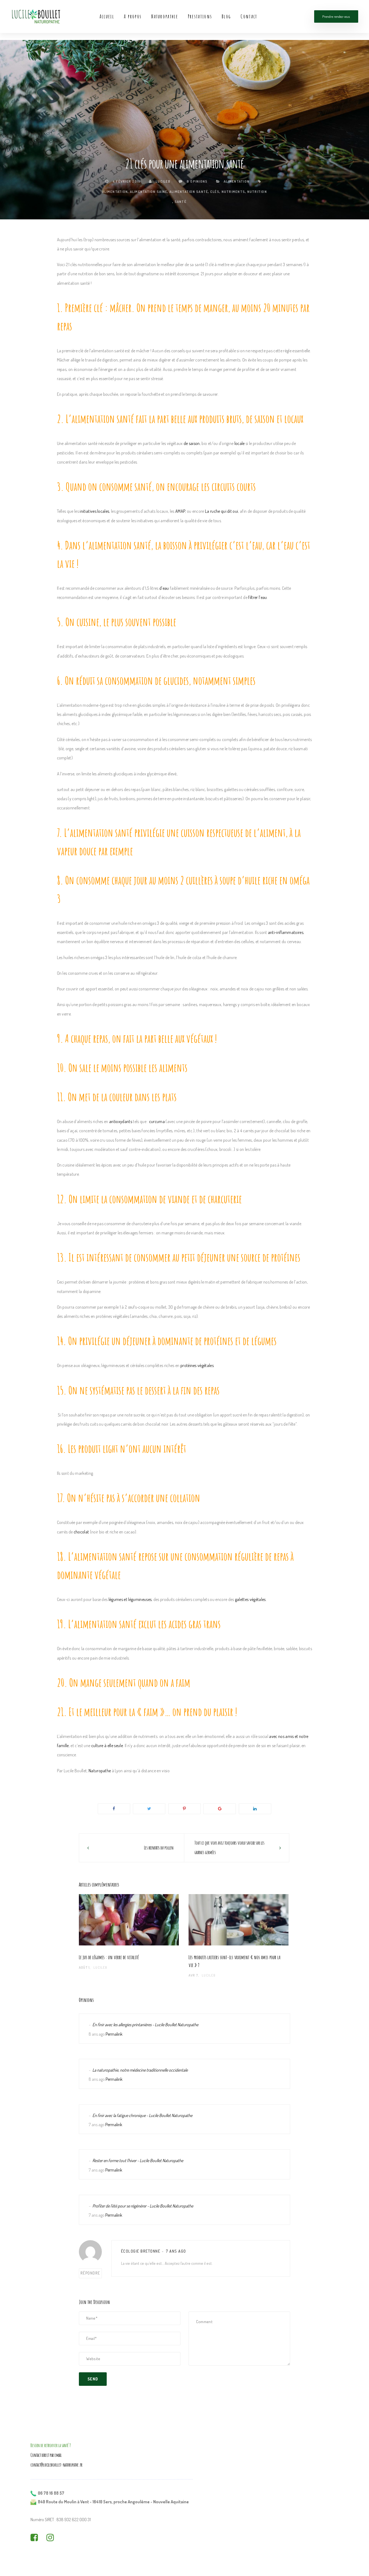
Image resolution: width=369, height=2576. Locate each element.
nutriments (233, 192)
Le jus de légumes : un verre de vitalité (109, 1957)
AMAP (180, 511)
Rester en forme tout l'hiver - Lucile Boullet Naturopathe (138, 2160)
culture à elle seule (107, 1746)
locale (240, 443)
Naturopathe (100, 1771)
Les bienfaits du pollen (159, 1848)
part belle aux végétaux (179, 1038)
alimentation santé (189, 192)
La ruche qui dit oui (222, 511)
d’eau (164, 588)
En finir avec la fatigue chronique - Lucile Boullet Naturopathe (142, 2115)
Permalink (114, 2034)
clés (215, 192)
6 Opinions (197, 181)
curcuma (157, 1121)
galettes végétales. (251, 1599)
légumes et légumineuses (130, 1599)
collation (185, 1498)
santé (180, 202)
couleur (121, 1097)
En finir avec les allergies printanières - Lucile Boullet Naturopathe (145, 2025)
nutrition (257, 192)
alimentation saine (149, 192)
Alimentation (237, 181)
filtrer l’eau (258, 597)
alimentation (115, 192)
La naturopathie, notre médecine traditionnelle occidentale (140, 2070)
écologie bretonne (141, 2251)
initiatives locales (94, 511)
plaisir (223, 1712)
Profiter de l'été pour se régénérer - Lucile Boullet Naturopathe (143, 2206)
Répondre (90, 2273)
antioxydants (121, 1121)
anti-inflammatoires (286, 932)
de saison (192, 443)
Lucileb (162, 181)
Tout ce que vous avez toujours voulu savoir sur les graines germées (229, 1848)
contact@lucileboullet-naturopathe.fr (56, 2465)
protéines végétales (197, 1365)
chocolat (81, 1532)
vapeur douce (77, 851)
